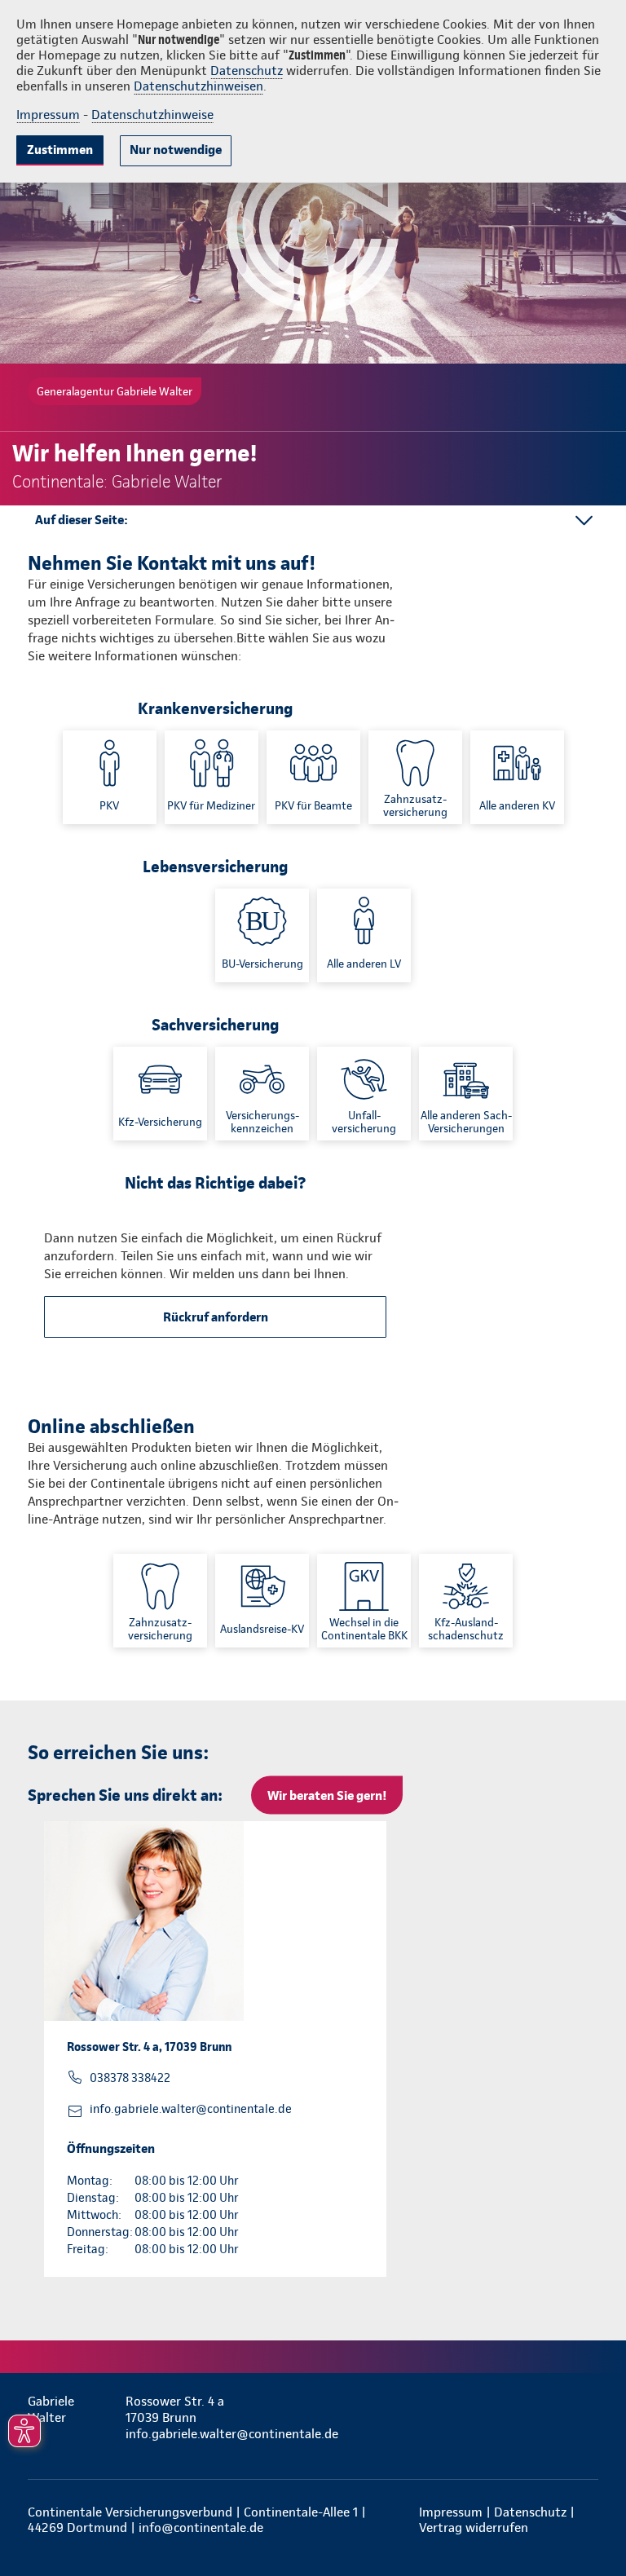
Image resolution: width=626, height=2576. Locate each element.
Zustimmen (60, 150)
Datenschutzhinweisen (198, 86)
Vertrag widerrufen (474, 2527)
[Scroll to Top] (591, 2525)
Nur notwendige (176, 150)
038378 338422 (130, 2078)
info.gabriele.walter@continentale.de (191, 2109)
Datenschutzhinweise (152, 115)
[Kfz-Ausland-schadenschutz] (466, 1601)
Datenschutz (247, 71)
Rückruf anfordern (216, 1317)
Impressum (48, 115)
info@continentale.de (201, 2527)
